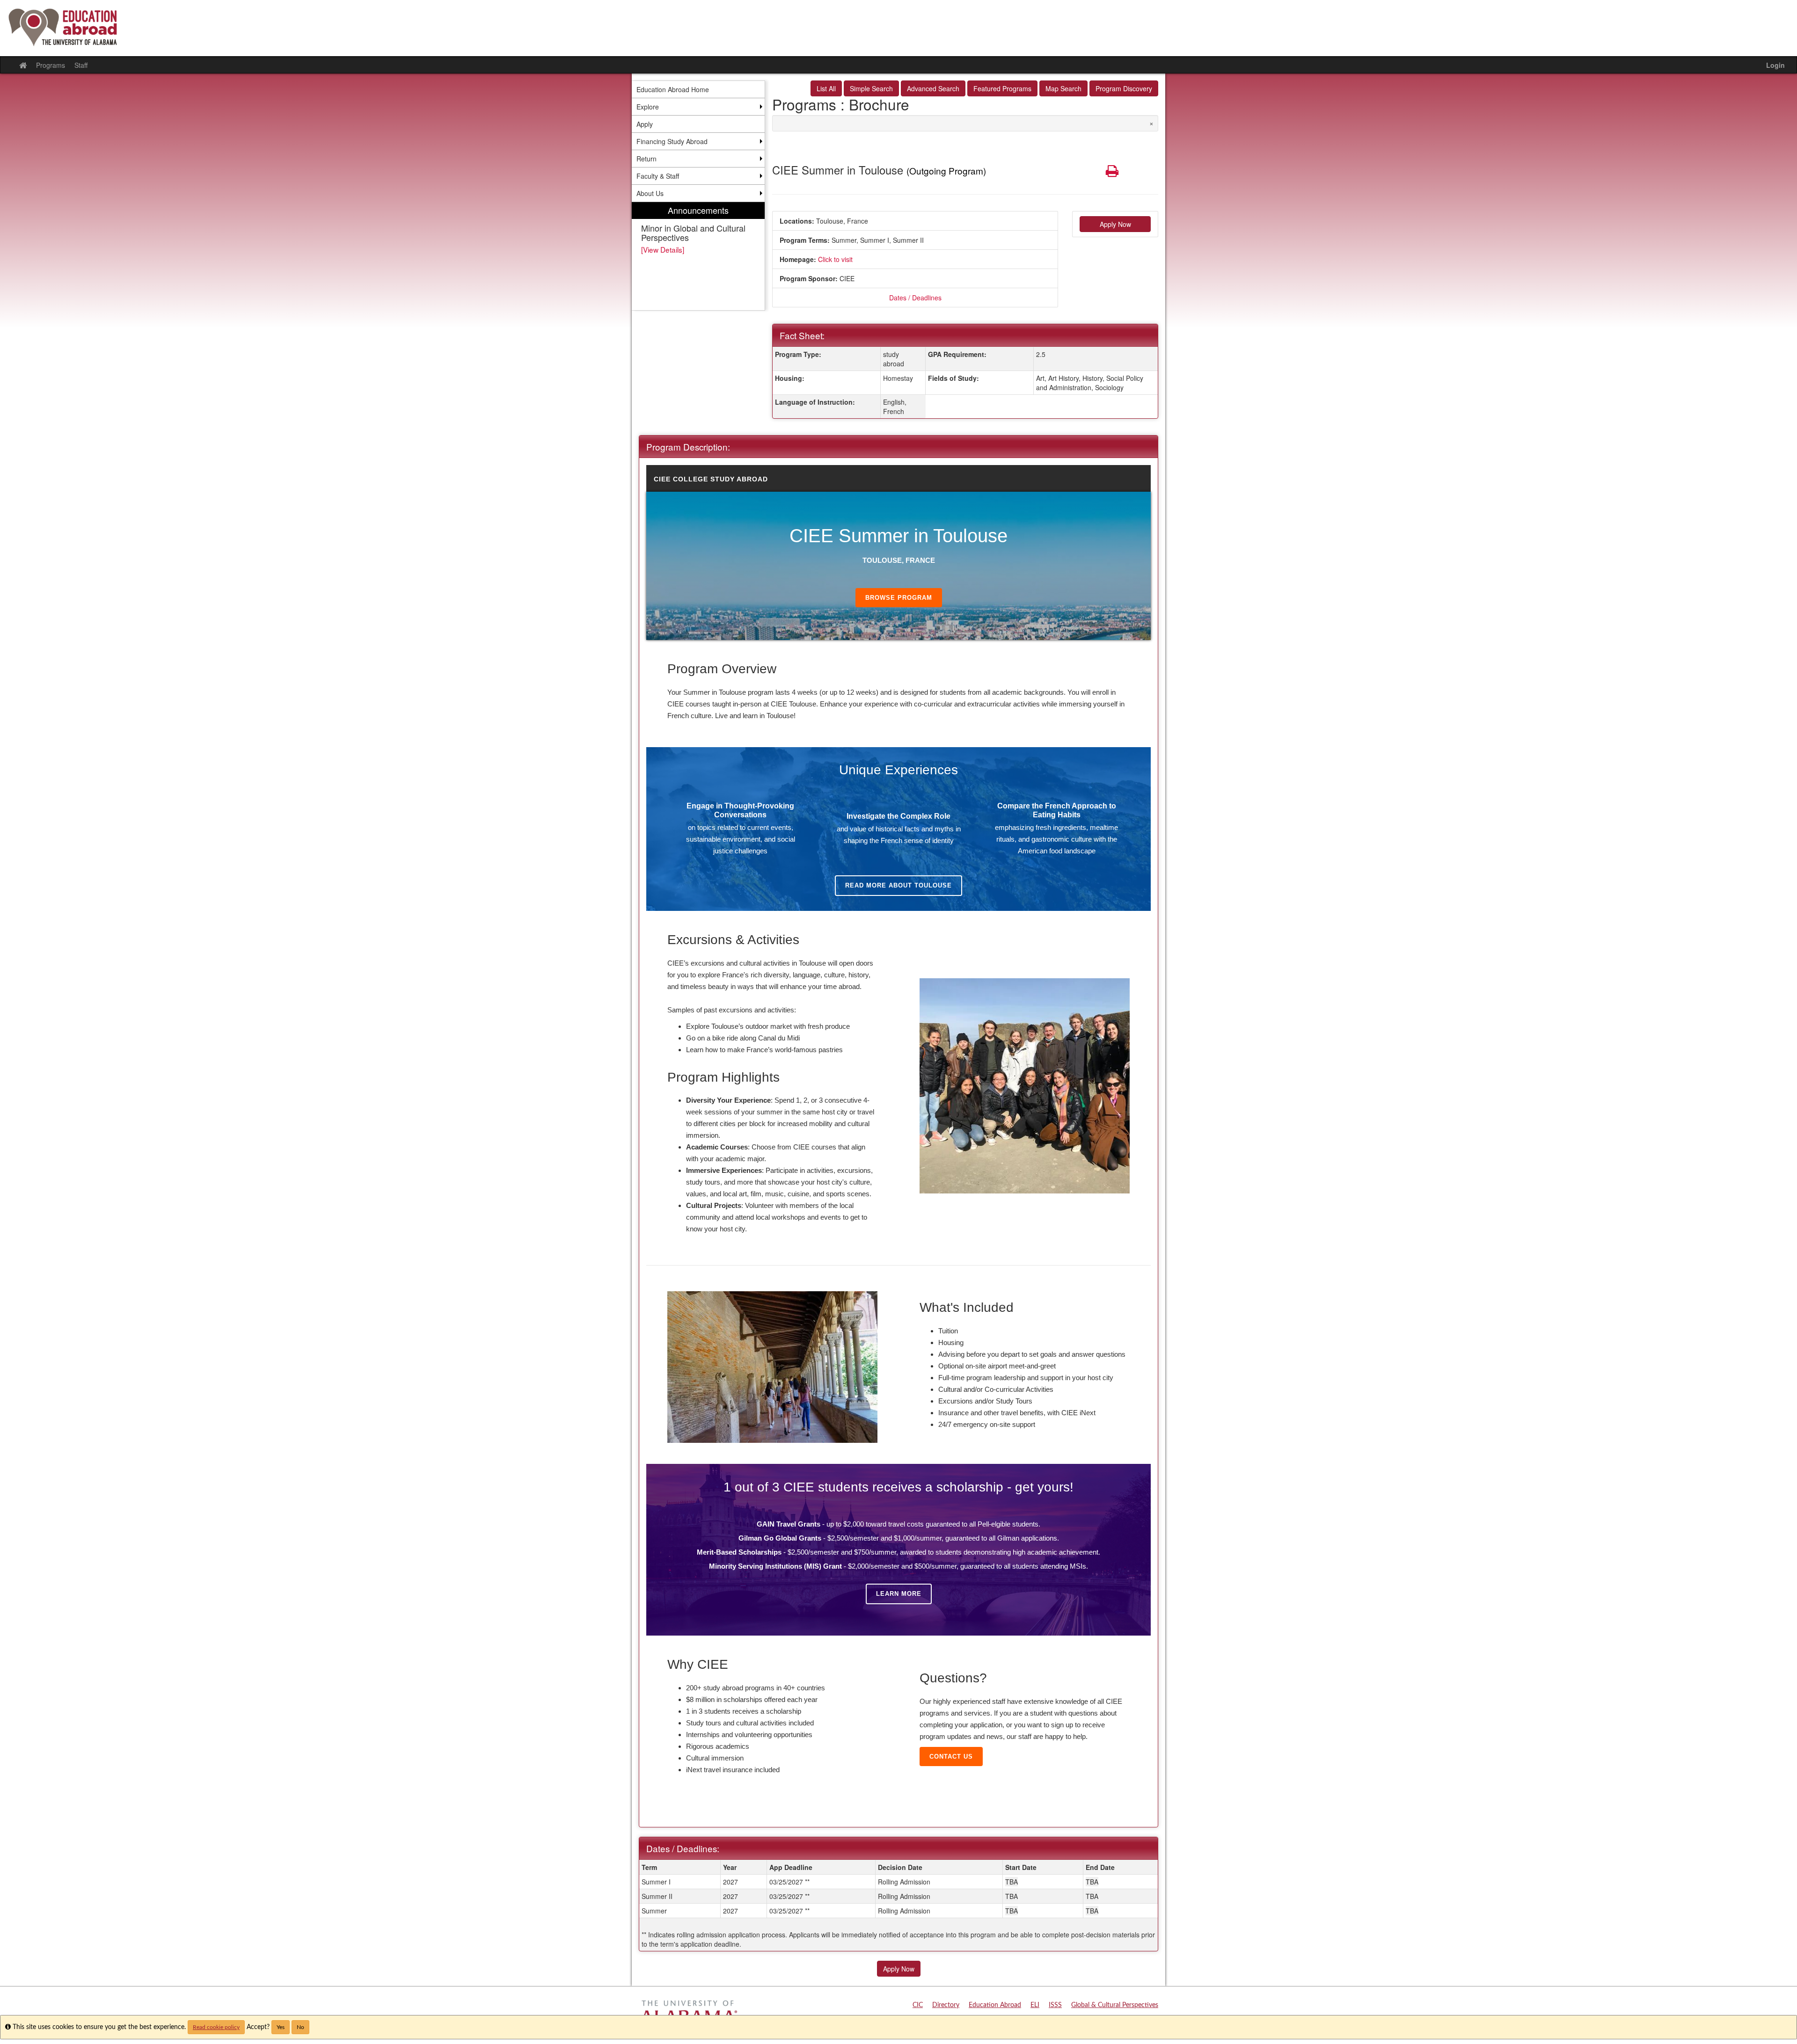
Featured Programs (1002, 88)
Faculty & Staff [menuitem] (658, 176)
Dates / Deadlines (915, 298)
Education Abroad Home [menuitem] (673, 89)
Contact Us (951, 1757)
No (300, 2027)
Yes (281, 2027)
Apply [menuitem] (645, 124)
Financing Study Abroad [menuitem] (672, 141)
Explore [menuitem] (648, 107)
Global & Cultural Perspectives (1115, 2005)
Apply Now (1115, 224)
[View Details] (663, 249)
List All (826, 88)
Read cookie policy (216, 2027)
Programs (51, 65)
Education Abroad (995, 2005)
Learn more (899, 1594)
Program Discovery (1124, 88)
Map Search (1063, 88)
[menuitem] (698, 256)
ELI (1035, 2005)
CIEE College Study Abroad (711, 479)
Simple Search (871, 88)
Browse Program (899, 598)
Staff (81, 65)
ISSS (1055, 2005)
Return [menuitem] (646, 159)
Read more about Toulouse (898, 885)
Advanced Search (933, 88)
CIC (918, 2005)
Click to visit (835, 259)
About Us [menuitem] (650, 193)
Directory (946, 2005)
